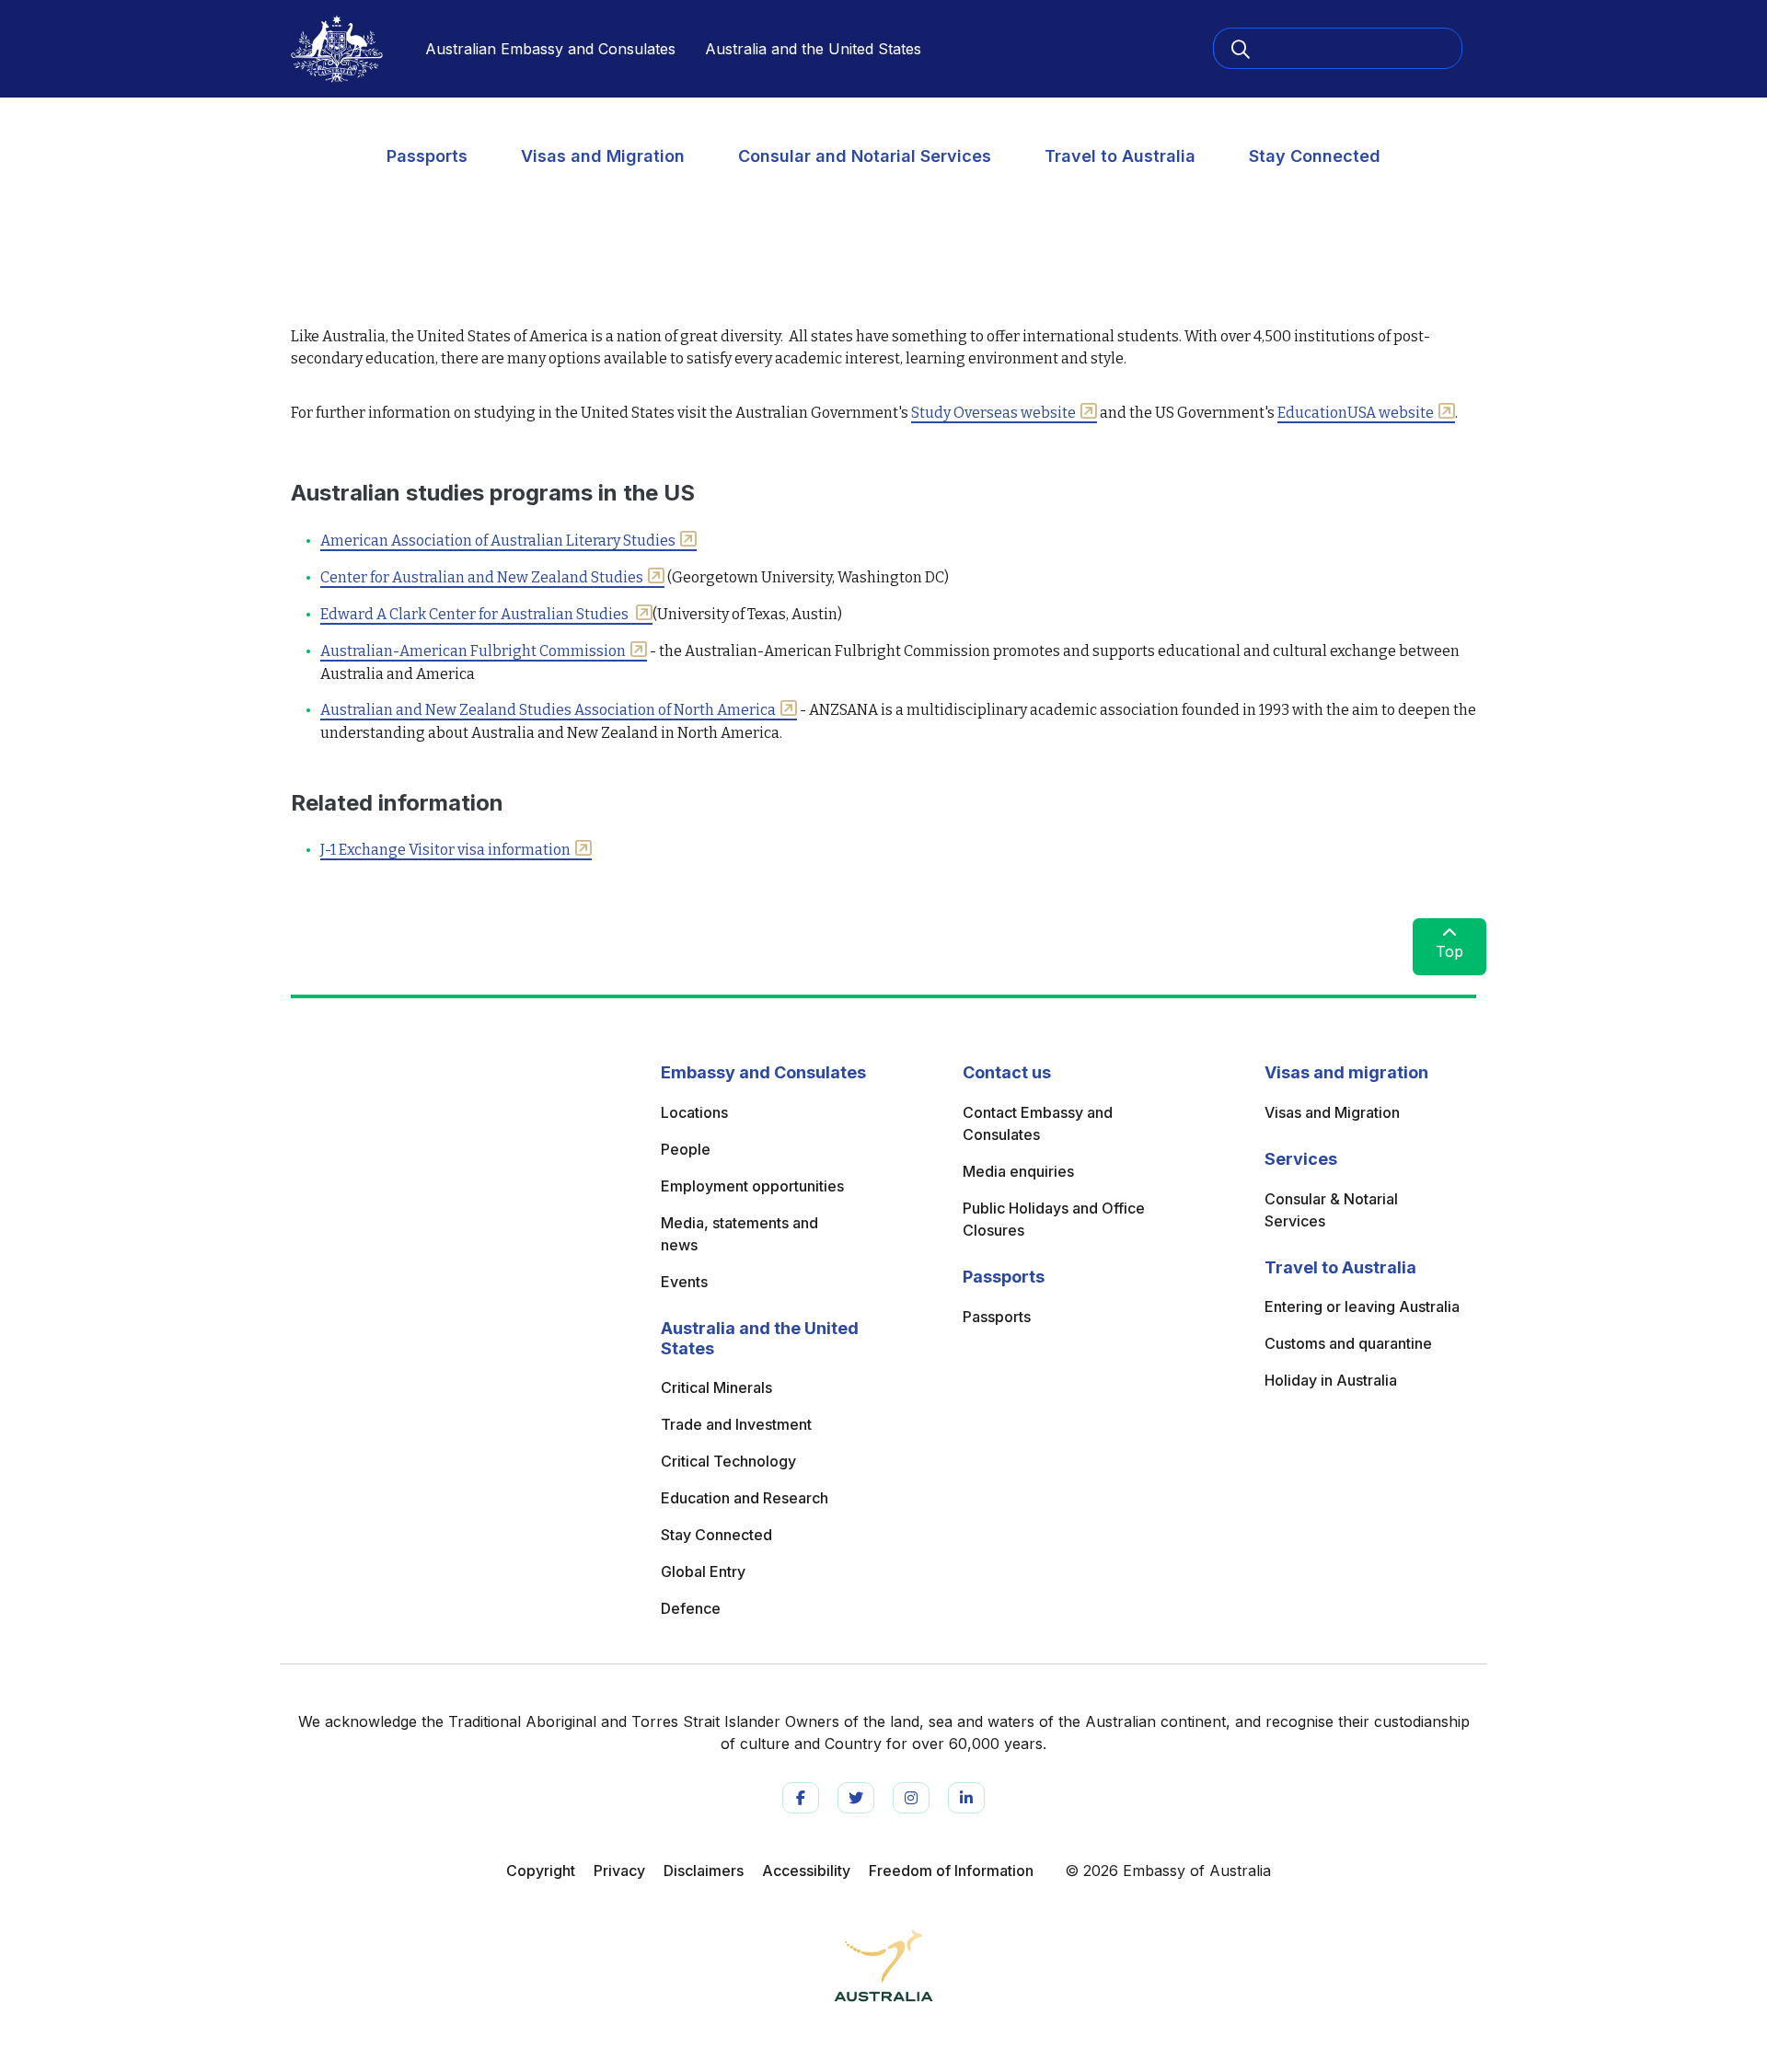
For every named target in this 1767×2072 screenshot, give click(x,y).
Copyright (541, 1871)
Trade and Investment (736, 1424)
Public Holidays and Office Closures (1054, 1219)
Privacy (619, 1871)
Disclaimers (704, 1871)
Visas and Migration (603, 156)
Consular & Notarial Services (1331, 1210)
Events (684, 1282)
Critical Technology (728, 1461)
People (686, 1149)
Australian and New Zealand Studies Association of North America (548, 710)
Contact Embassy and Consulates (1038, 1123)
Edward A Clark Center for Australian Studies (476, 614)
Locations (694, 1112)
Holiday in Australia (1331, 1380)
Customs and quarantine (1348, 1343)
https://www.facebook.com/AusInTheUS (801, 1798)
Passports (427, 156)
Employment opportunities (752, 1186)
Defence (691, 1608)
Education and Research (745, 1498)
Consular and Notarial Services (865, 156)
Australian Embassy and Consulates (550, 49)
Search (1249, 48)
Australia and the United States (813, 49)
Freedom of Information (951, 1871)
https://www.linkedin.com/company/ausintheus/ (966, 1798)
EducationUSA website (1356, 413)
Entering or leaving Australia (1362, 1307)
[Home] (337, 49)
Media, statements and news (739, 1234)
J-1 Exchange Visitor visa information (445, 850)
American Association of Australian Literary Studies (498, 541)
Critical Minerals (716, 1387)
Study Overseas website (993, 413)
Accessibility (806, 1871)
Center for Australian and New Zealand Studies (482, 577)
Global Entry (703, 1571)
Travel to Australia (1120, 156)
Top (1449, 951)
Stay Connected (1315, 156)
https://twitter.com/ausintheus (856, 1798)
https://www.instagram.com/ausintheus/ (911, 1798)
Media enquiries (1018, 1171)
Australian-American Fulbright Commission (473, 651)
